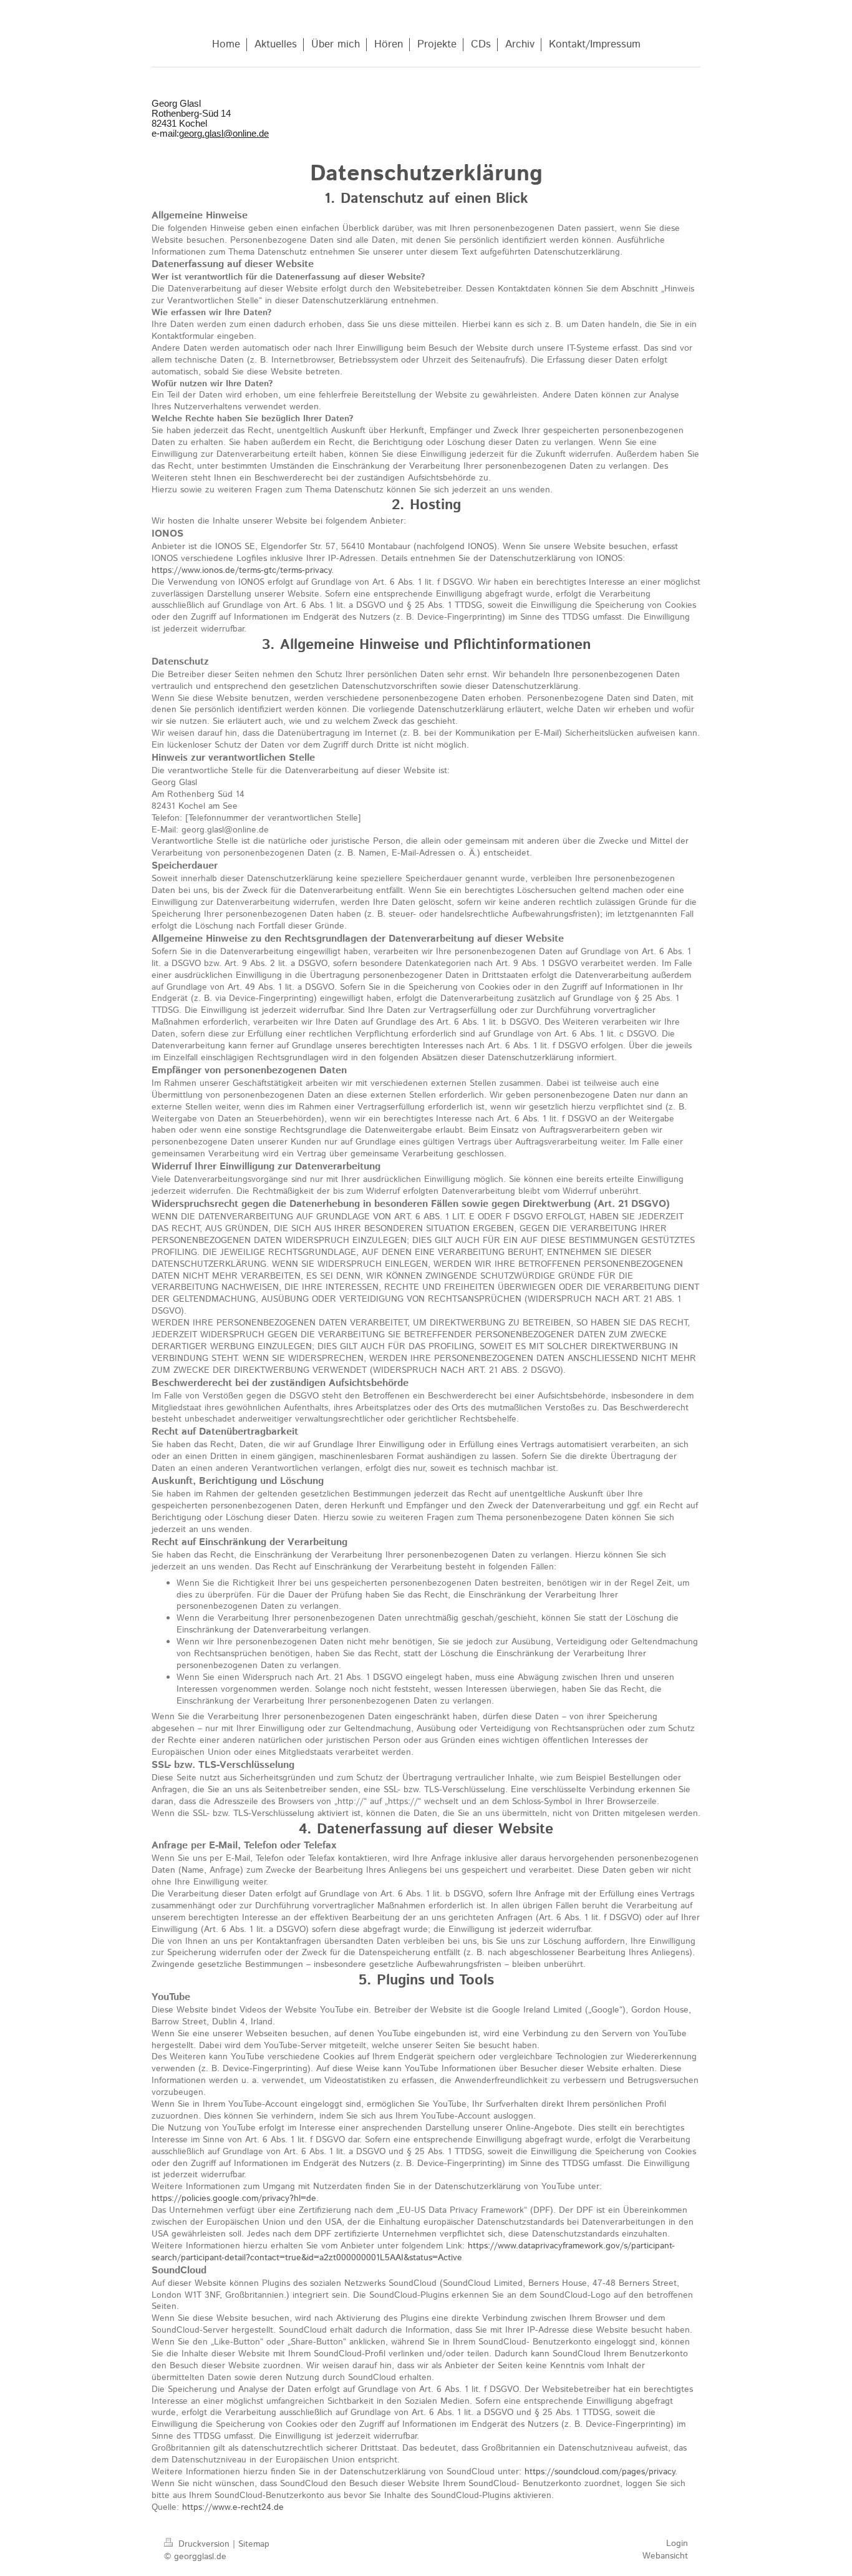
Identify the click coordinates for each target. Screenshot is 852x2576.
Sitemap (254, 2544)
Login (677, 2544)
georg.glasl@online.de (224, 134)
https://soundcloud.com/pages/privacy (600, 2472)
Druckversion (204, 2544)
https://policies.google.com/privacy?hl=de (234, 2198)
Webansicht (665, 2556)
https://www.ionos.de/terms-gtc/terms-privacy (241, 570)
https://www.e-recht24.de (233, 2507)
